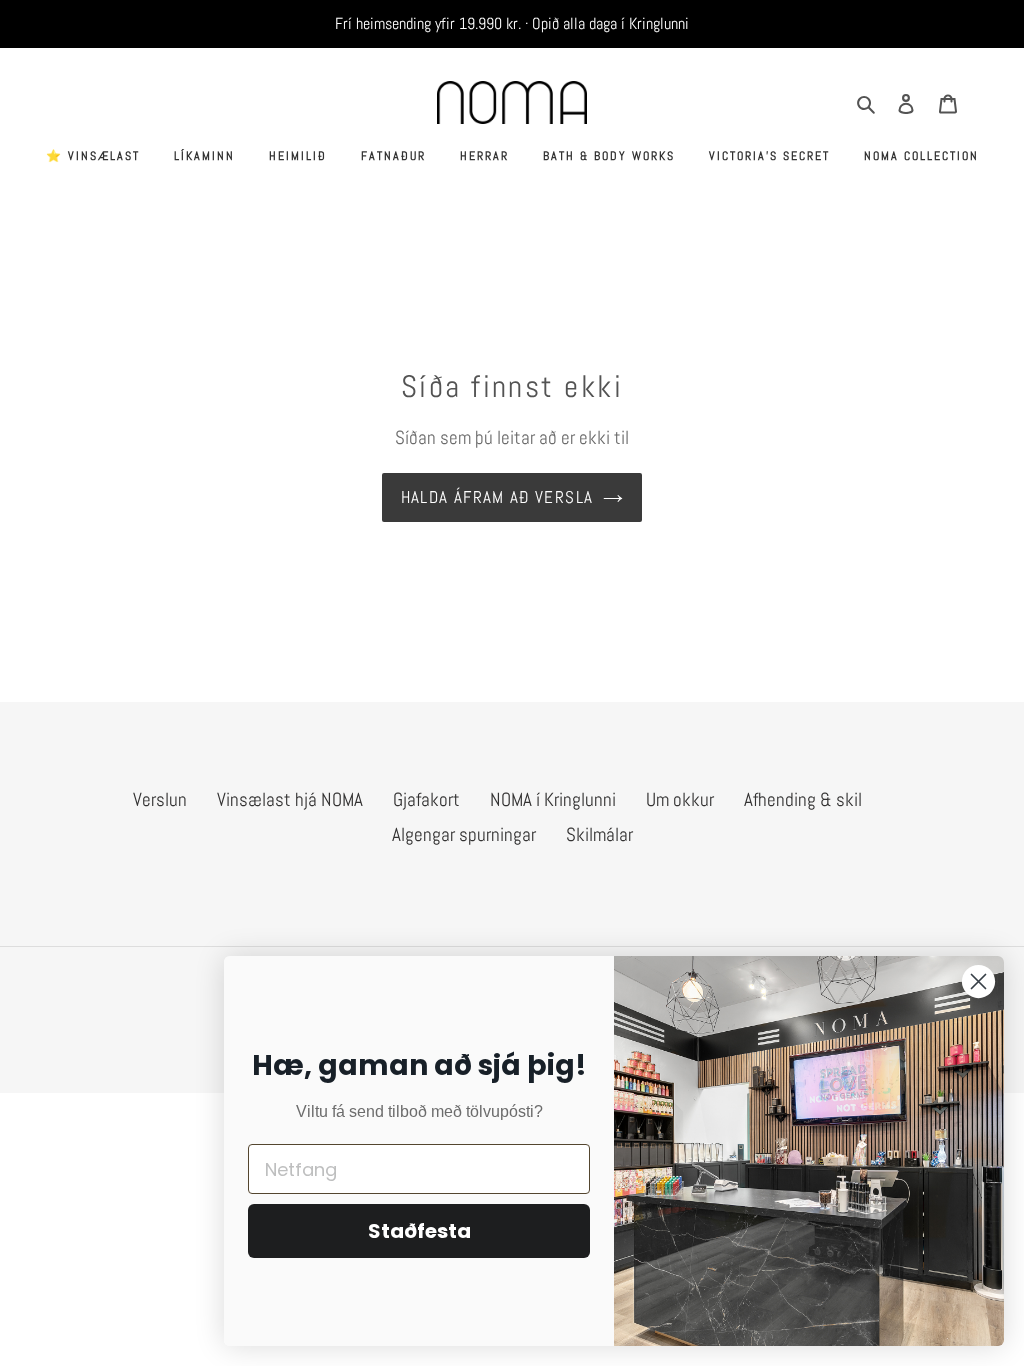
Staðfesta (419, 1231)
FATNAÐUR (393, 156)
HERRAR (484, 156)
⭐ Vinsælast (93, 156)
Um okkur (680, 799)
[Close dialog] (978, 981)
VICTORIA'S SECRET (769, 156)
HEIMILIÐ (298, 156)
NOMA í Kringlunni (553, 799)
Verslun (160, 799)
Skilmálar (599, 834)
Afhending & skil (803, 799)
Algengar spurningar (464, 834)
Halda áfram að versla (497, 497)
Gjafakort (426, 799)
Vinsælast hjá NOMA (290, 799)
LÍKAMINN (204, 156)
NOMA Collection (921, 156)
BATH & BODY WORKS (609, 156)
